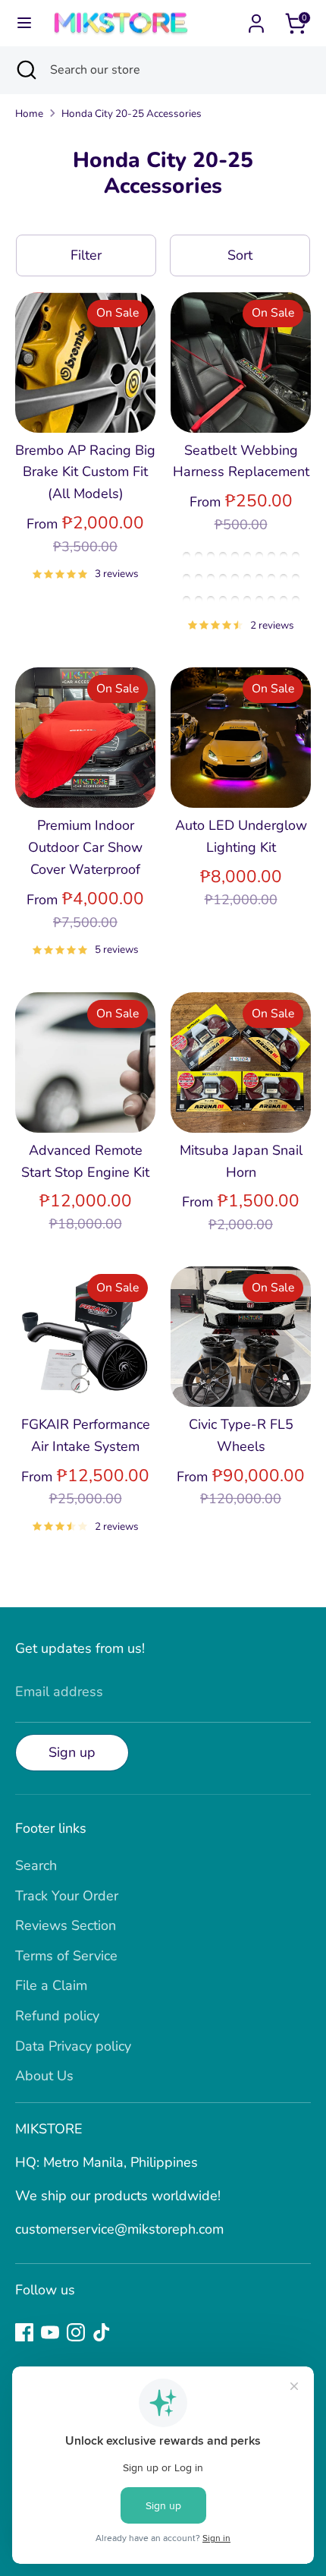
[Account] (256, 19)
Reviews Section (66, 1925)
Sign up (72, 1752)
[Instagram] (76, 2332)
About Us (44, 2076)
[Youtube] (50, 2332)
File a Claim (51, 1985)
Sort (240, 255)
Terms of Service (66, 1956)
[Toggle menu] (24, 23)
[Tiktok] (102, 2332)
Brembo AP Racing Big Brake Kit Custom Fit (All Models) (85, 472)
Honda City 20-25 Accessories (132, 114)
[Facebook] (24, 2332)
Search (36, 1865)
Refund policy (57, 2016)
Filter (86, 255)
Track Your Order (67, 1896)
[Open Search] (25, 70)
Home (29, 114)
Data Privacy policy (73, 2046)
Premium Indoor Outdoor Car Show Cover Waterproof (85, 847)
